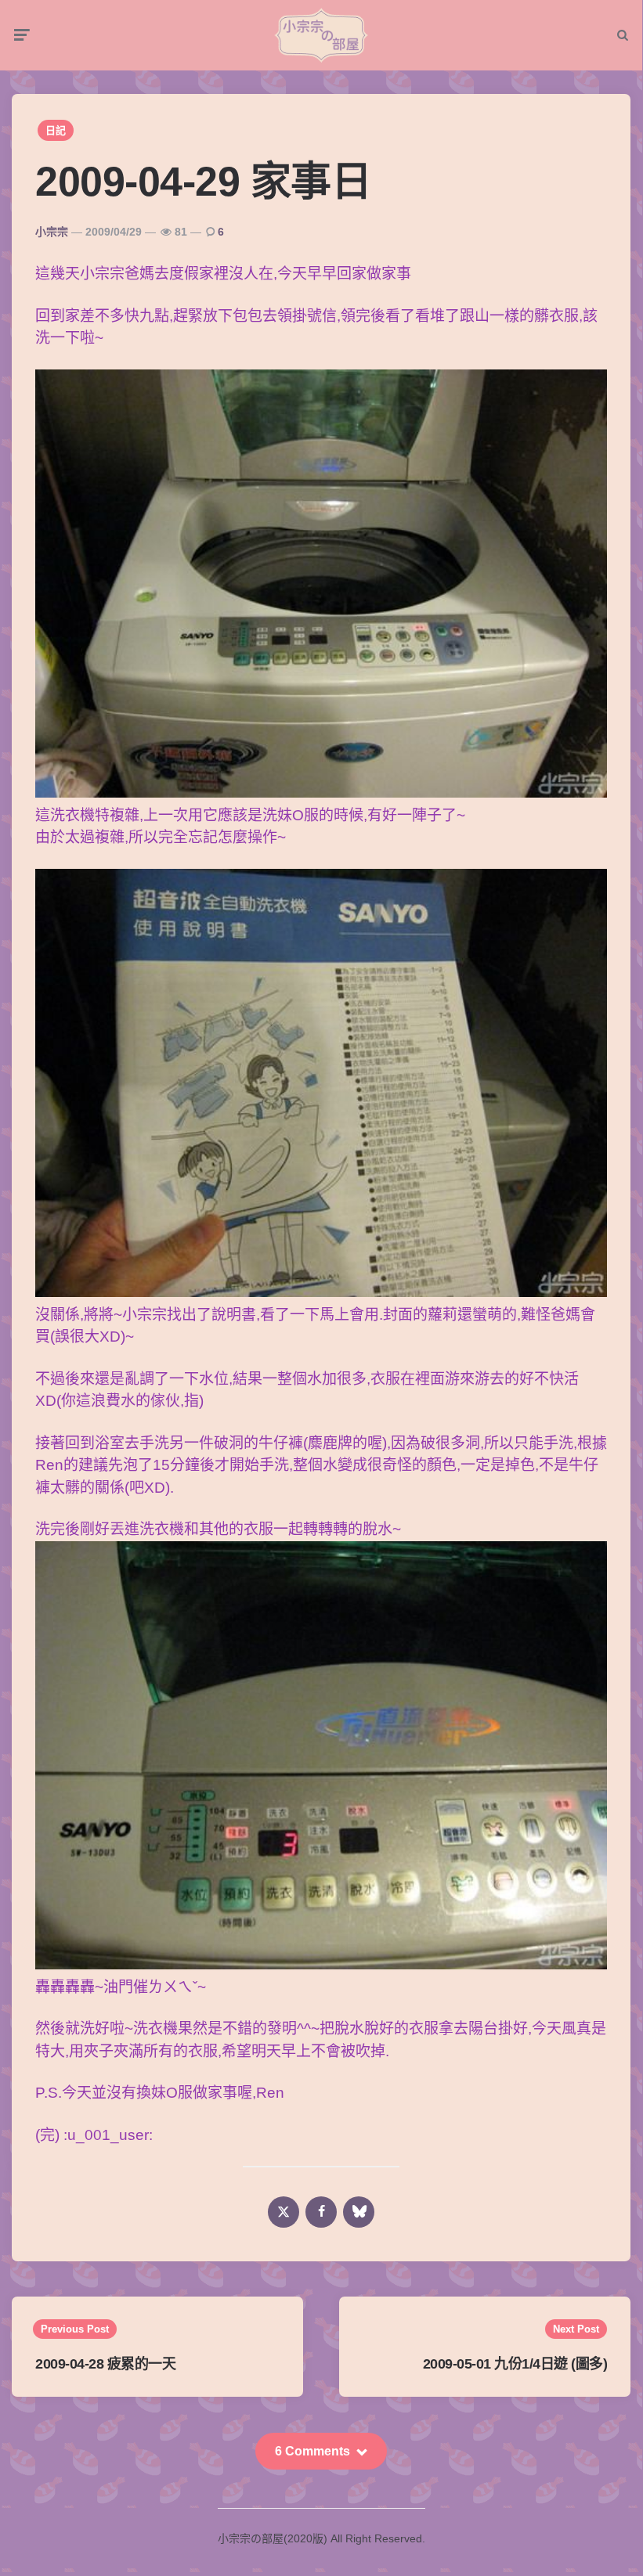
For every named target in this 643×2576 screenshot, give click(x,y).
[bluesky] (359, 2212)
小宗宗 (52, 232)
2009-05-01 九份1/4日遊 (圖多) (515, 2364)
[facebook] (321, 2212)
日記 (56, 130)
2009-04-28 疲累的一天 (105, 2364)
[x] (284, 2212)
